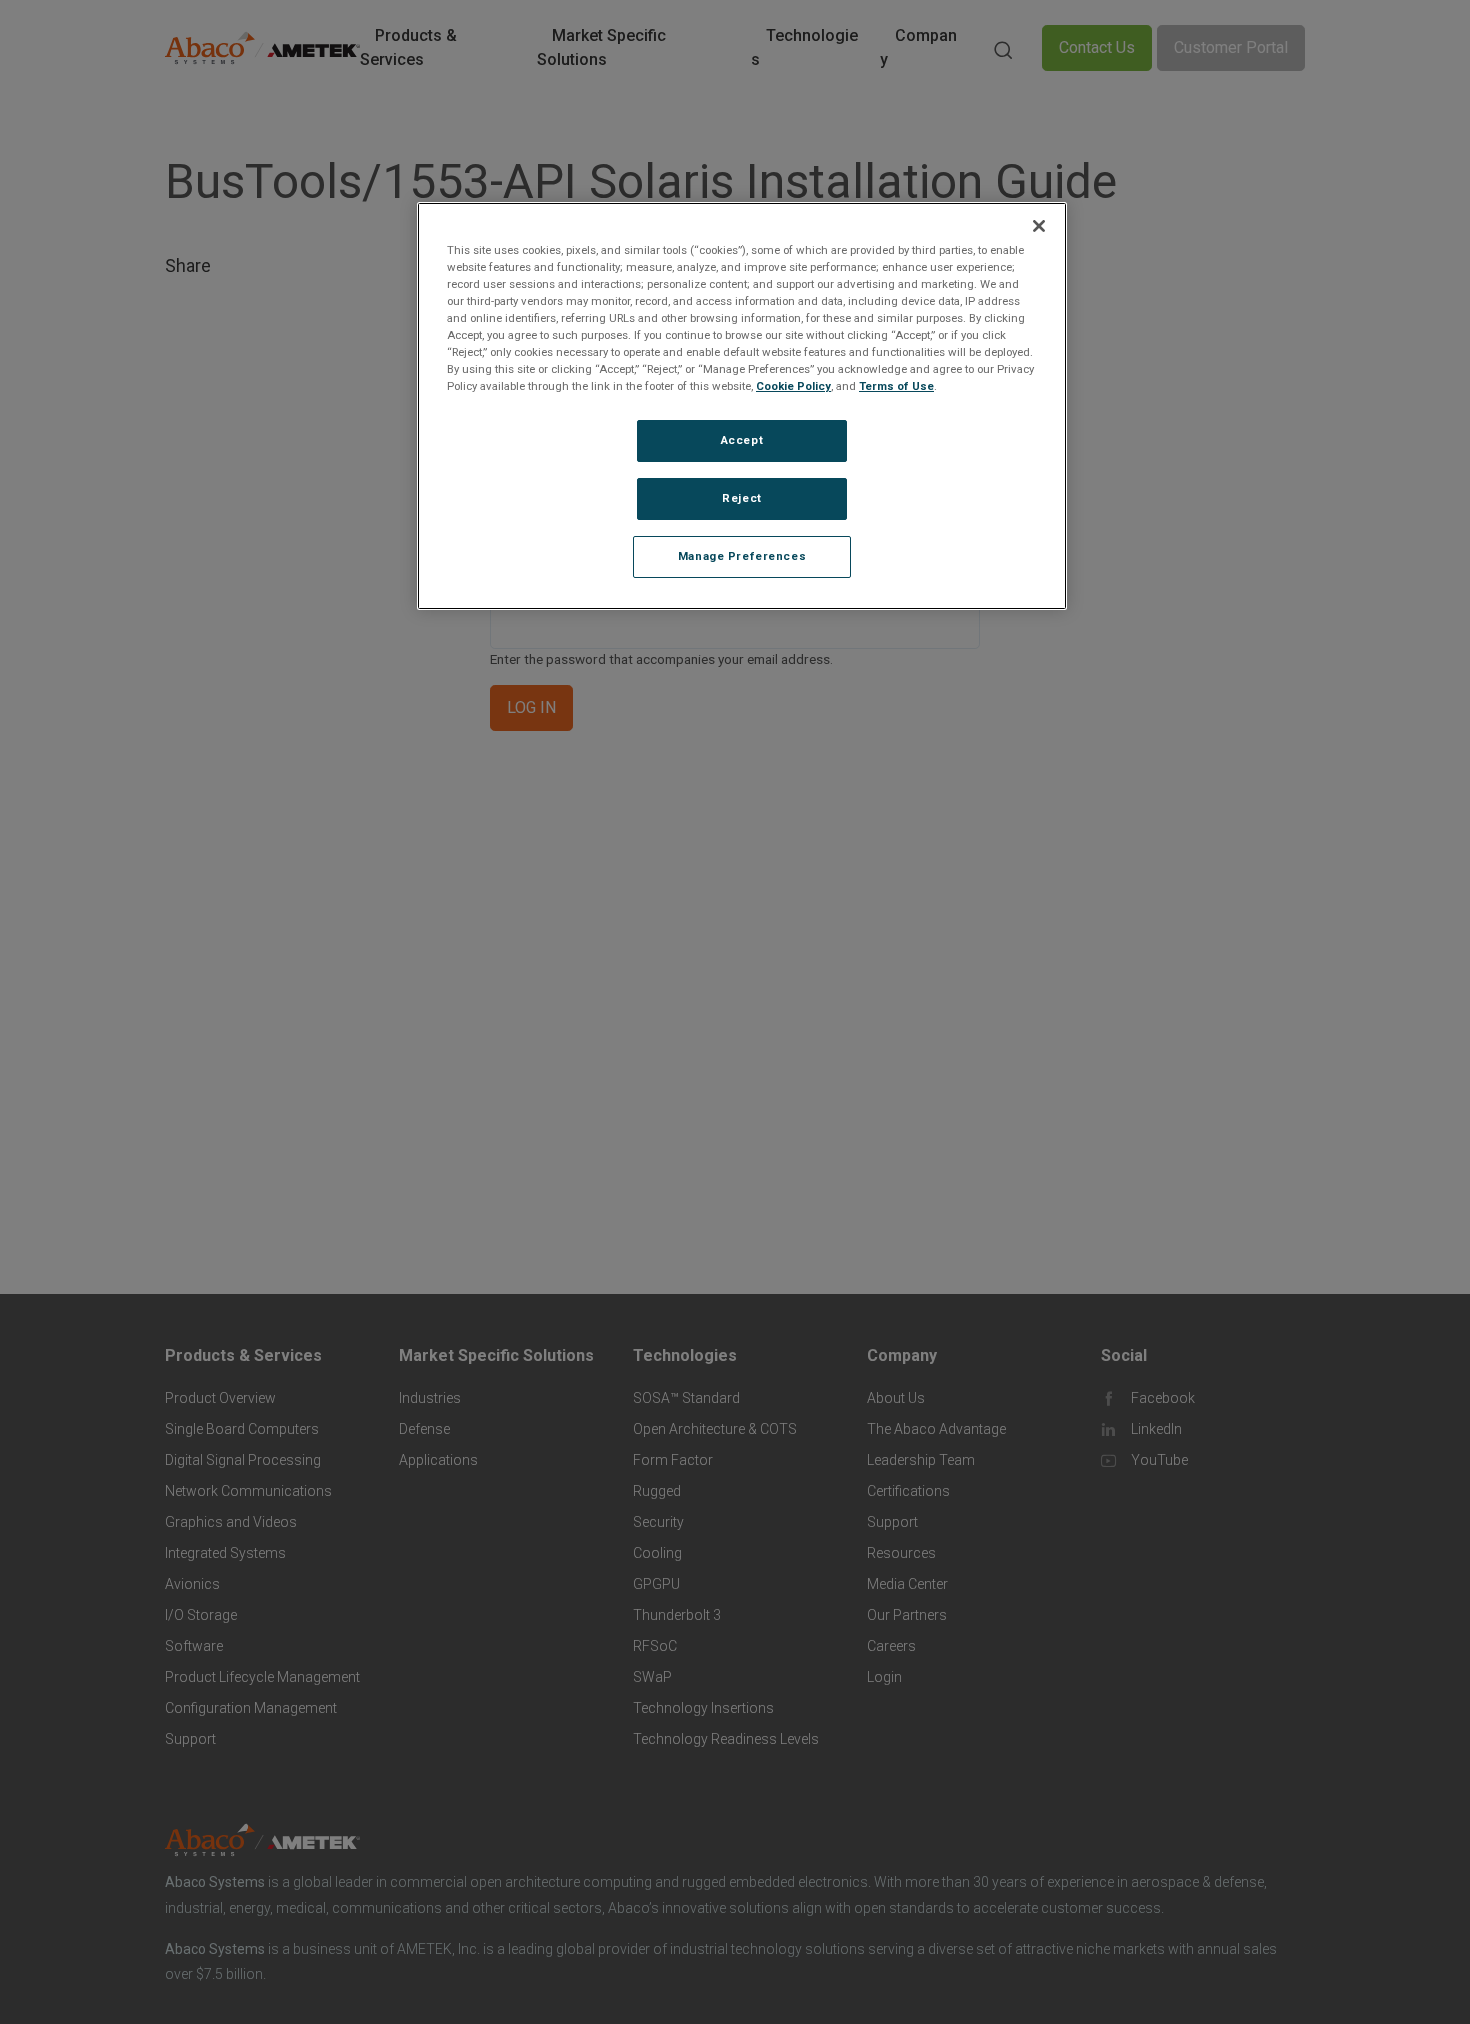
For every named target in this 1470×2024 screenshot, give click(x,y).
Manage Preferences (742, 557)
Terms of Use (896, 387)
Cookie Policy (793, 387)
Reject (741, 499)
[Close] (1039, 226)
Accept (742, 441)
